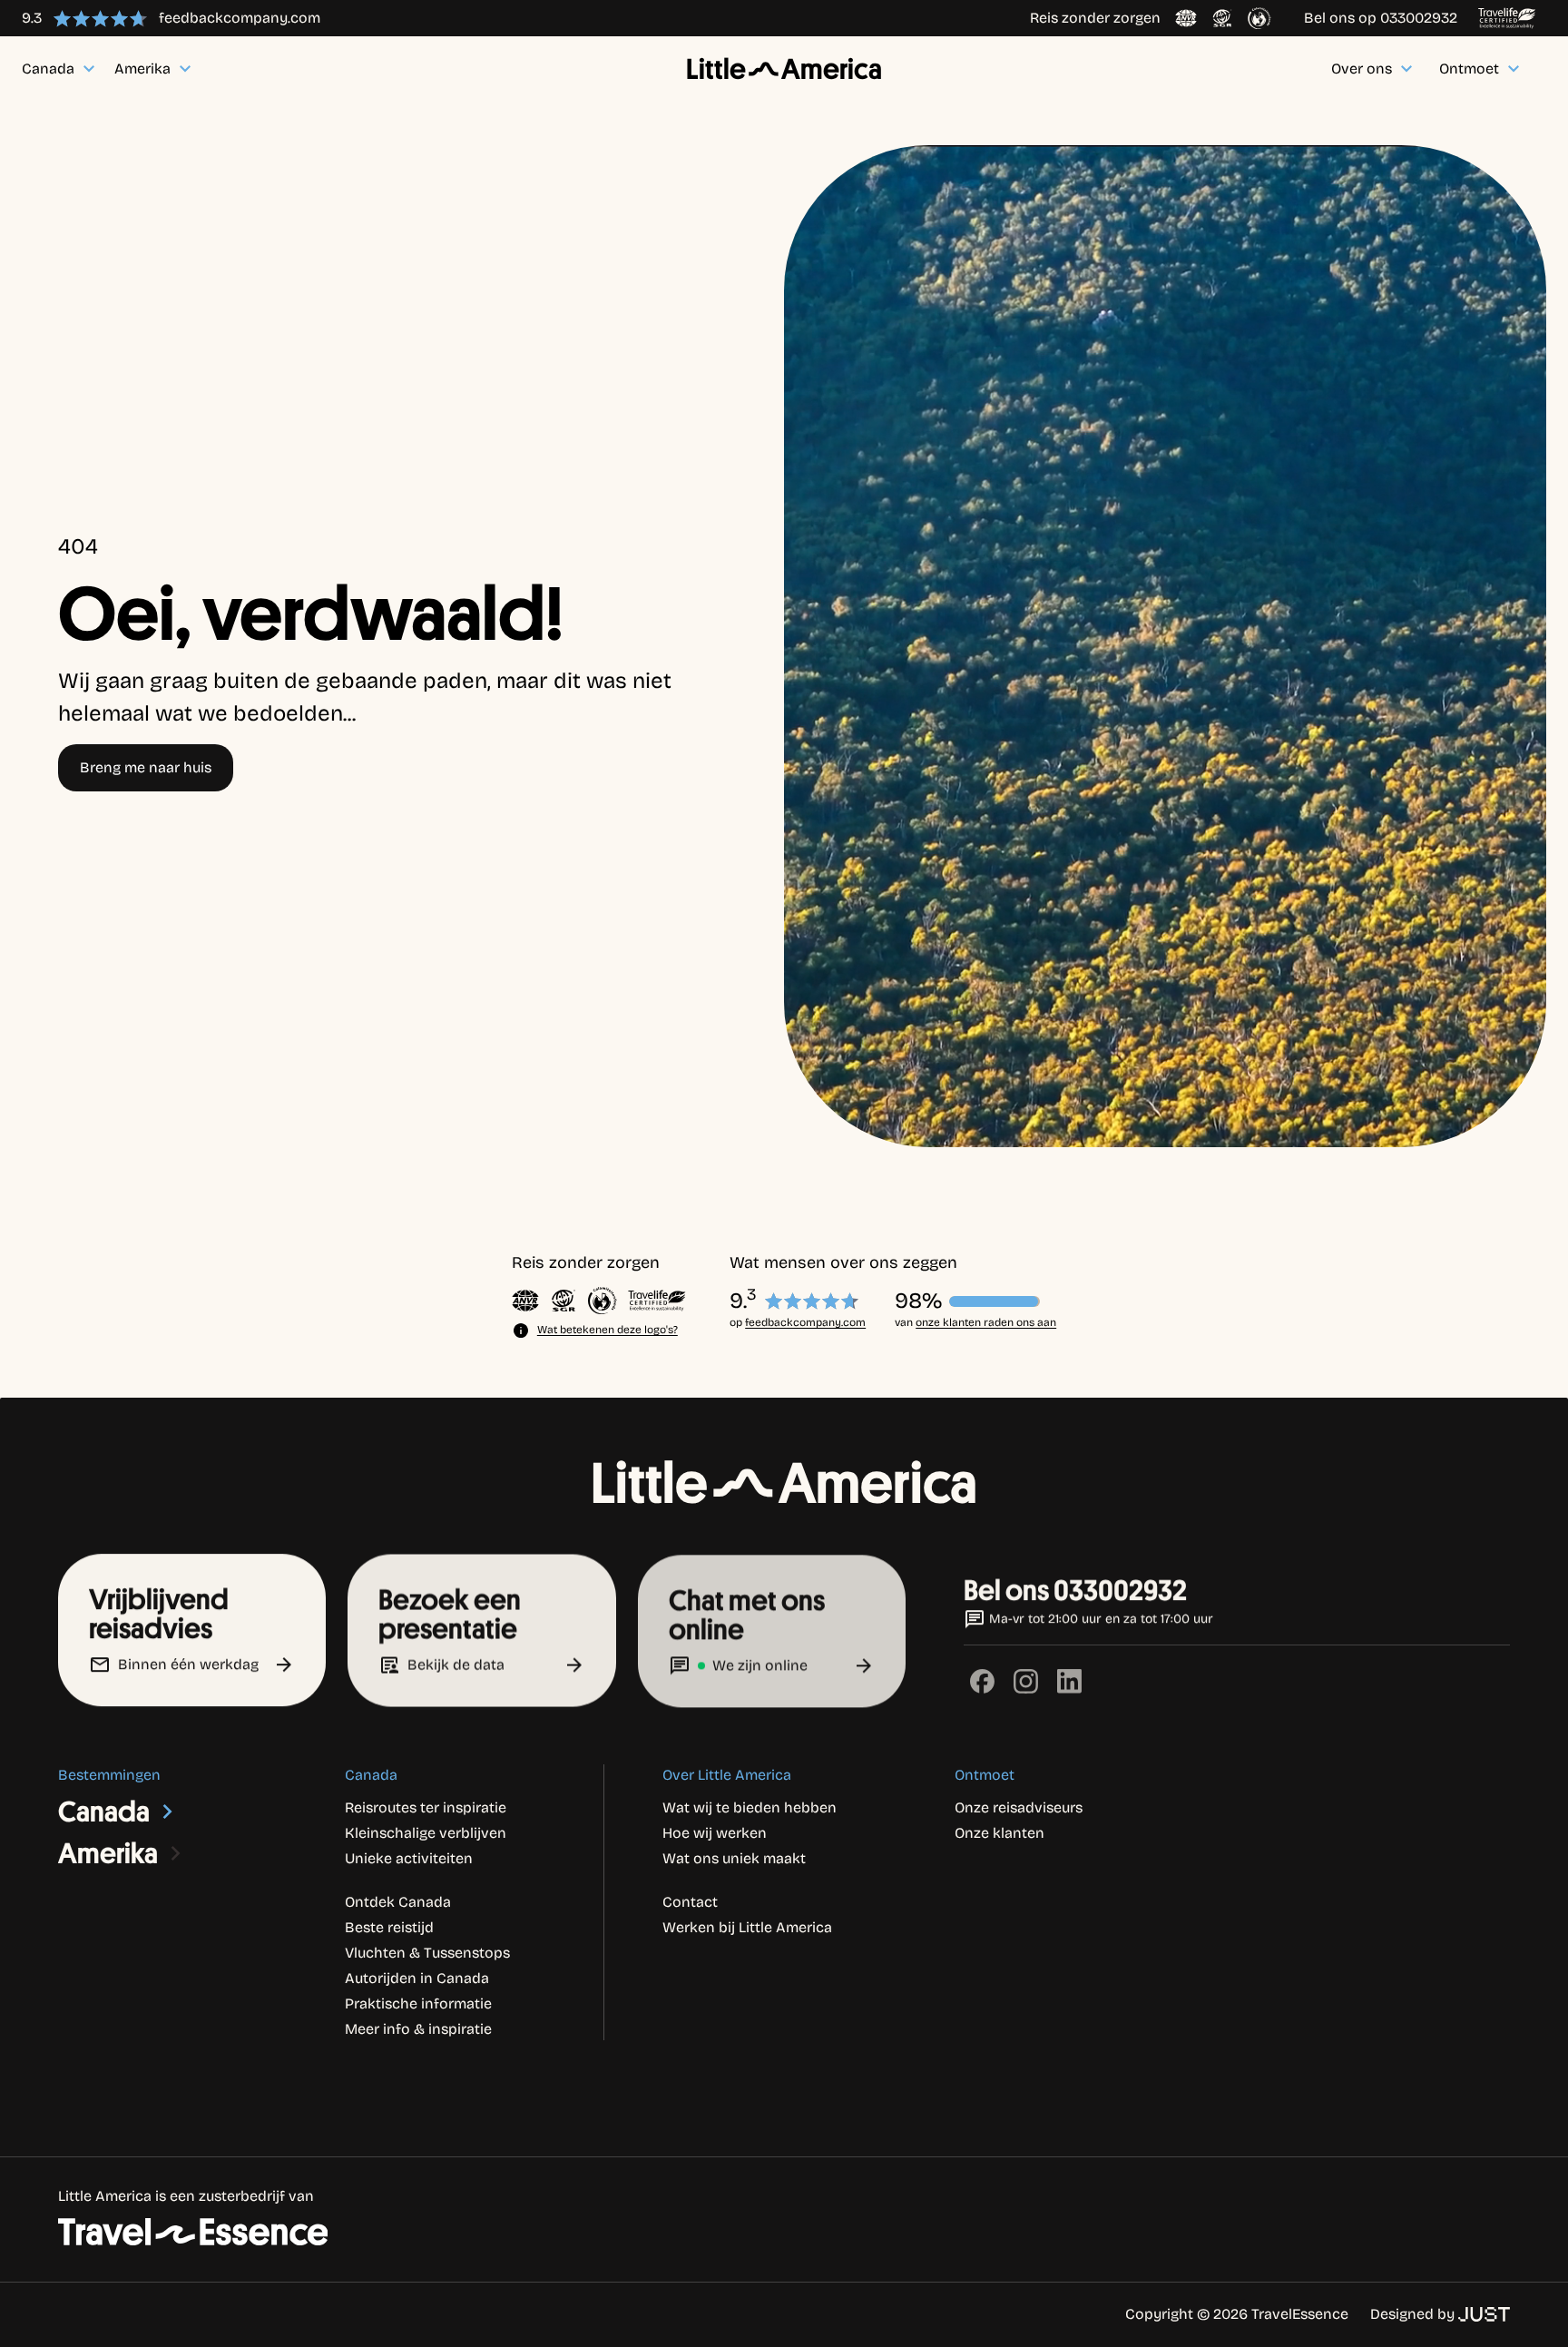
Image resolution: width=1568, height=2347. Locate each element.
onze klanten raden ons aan (986, 1322)
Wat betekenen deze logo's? (608, 1330)
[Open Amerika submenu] (176, 1853)
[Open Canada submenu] (168, 1812)
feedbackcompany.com (805, 1322)
